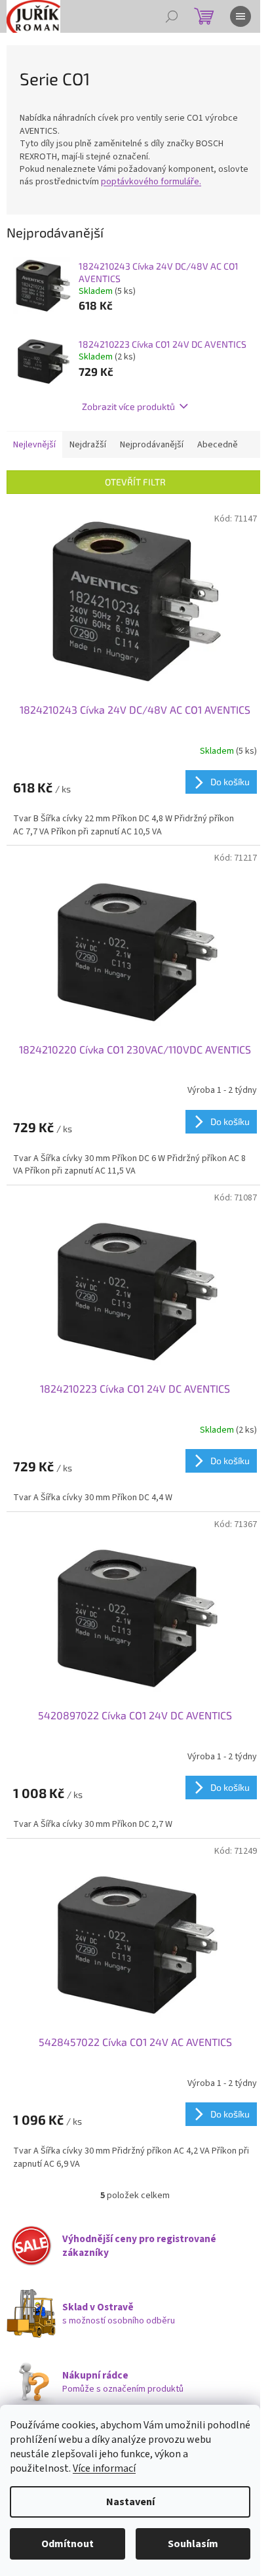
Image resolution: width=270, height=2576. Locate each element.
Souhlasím (193, 2544)
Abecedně (218, 445)
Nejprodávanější (152, 445)
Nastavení (130, 2502)
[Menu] (241, 16)
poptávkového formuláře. (151, 182)
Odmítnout (67, 2544)
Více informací (104, 2468)
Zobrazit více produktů (128, 406)
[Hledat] (172, 16)
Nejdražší (88, 445)
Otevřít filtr (135, 482)
